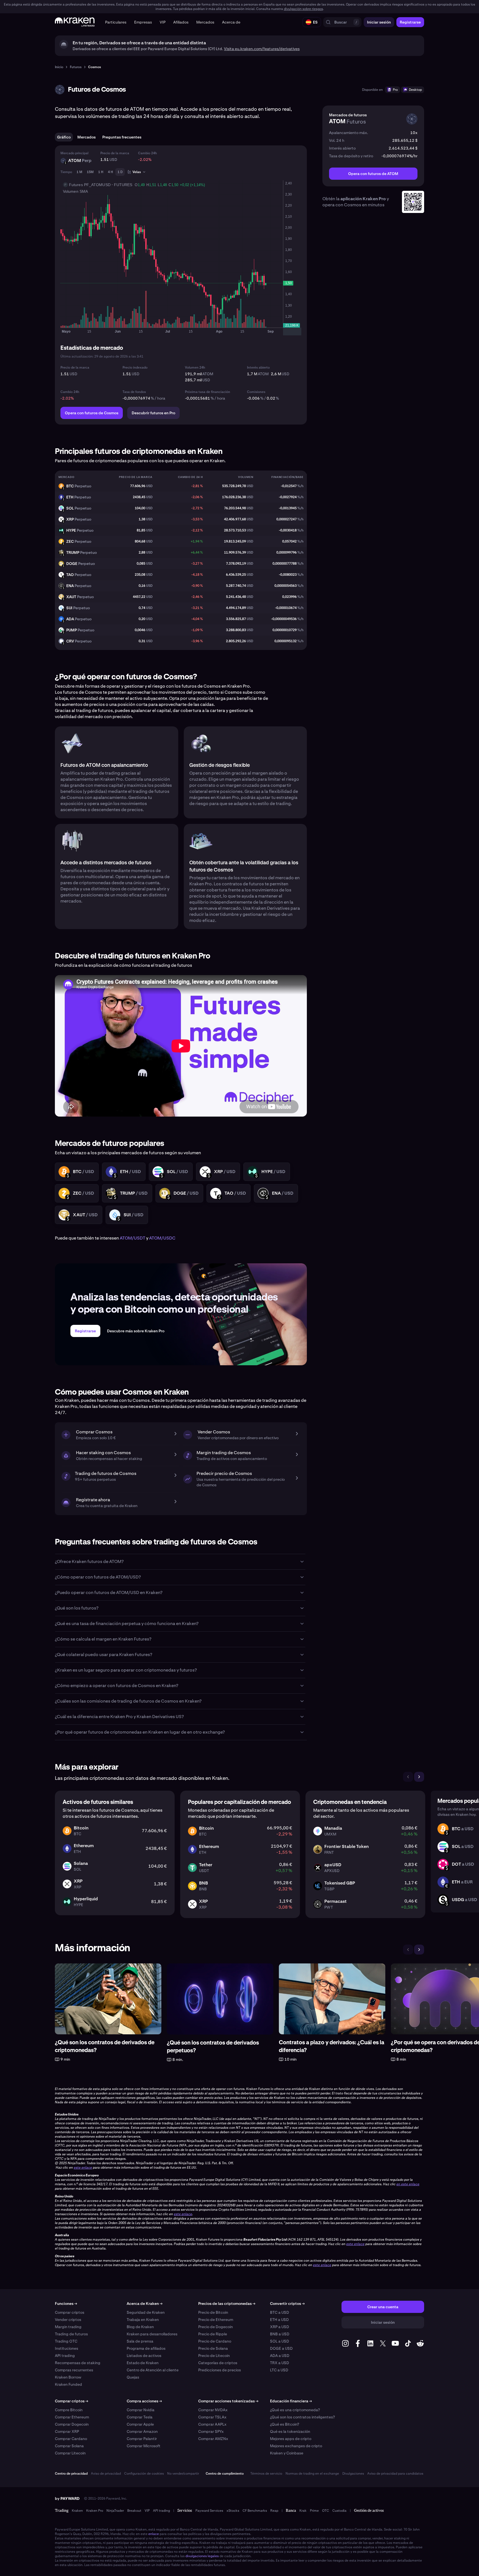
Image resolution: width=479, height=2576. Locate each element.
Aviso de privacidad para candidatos (395, 2474)
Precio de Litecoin (214, 2356)
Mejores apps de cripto (291, 2439)
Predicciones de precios (220, 2370)
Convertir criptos (287, 2304)
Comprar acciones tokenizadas (228, 2401)
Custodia (339, 2511)
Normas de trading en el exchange (312, 2474)
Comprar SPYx (211, 2431)
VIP (147, 2511)
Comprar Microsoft (144, 2446)
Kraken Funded (68, 2384)
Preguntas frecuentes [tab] (122, 137)
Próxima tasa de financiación (207, 392)
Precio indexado (135, 367)
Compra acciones (144, 2401)
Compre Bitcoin (69, 2410)
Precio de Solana (213, 2348)
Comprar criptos (70, 2312)
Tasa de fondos (134, 392)
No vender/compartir (183, 2474)
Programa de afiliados (146, 2348)
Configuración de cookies (144, 2474)
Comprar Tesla (140, 2417)
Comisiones (256, 392)
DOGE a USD (281, 2348)
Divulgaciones (353, 2474)
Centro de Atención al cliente (153, 2370)
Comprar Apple (140, 2424)
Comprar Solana (69, 2446)
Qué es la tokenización (290, 2431)
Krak (303, 2511)
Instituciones (67, 2348)
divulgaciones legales (202, 2556)
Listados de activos (144, 2356)
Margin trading (68, 2327)
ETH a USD (279, 2320)
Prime (314, 2511)
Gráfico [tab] (64, 137)
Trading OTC (66, 2341)
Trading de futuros (71, 2334)
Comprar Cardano (71, 2439)
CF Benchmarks (255, 2511)
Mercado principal (74, 153)
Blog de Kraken (140, 2327)
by (67, 2498)
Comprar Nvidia (141, 2410)
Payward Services (209, 2511)
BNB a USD (280, 2334)
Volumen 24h (195, 367)
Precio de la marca (115, 153)
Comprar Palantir (142, 2439)
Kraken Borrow (68, 2377)
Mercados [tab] (86, 137)
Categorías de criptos (218, 2363)
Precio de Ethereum (216, 2320)
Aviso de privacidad (106, 2474)
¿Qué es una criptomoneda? (295, 2410)
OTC (326, 2511)
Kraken (77, 2511)
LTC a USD (279, 2370)
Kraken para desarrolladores (152, 2334)
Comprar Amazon (142, 2431)
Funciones (66, 2304)
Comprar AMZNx (213, 2439)
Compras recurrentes (74, 2370)
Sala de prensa (140, 2341)
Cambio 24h (147, 153)
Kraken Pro (95, 2511)
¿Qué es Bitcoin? (285, 2424)
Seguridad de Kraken (146, 2312)
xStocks (233, 2511)
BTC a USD (280, 2312)
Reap (274, 2511)
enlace (154, 2534)
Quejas (133, 2377)
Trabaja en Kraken (143, 2320)
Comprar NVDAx (213, 2410)
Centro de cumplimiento (225, 2474)
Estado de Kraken (143, 2363)
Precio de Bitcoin (213, 2312)
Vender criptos (68, 2320)
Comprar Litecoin (70, 2453)
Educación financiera (291, 2401)
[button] (116, 22)
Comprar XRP (67, 2431)
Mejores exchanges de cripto (296, 2446)
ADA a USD (280, 2356)
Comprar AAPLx (212, 2424)
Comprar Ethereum (72, 2417)
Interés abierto (258, 367)
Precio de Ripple (213, 2334)
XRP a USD (280, 2327)
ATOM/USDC (162, 1238)
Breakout (134, 2511)
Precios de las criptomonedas (227, 2304)
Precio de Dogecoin (216, 2327)
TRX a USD (280, 2363)
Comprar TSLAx (212, 2417)
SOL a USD (280, 2341)
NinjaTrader (115, 2511)
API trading (65, 2356)
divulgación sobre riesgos (303, 9)
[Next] (419, 1777)
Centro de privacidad (71, 2474)
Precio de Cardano (215, 2341)
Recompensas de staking (78, 2363)
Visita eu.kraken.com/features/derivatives (262, 49)
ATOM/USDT (133, 1238)
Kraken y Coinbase (287, 2453)
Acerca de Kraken (145, 2304)
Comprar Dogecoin (72, 2424)
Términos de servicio (266, 2474)
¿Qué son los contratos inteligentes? (302, 2417)
